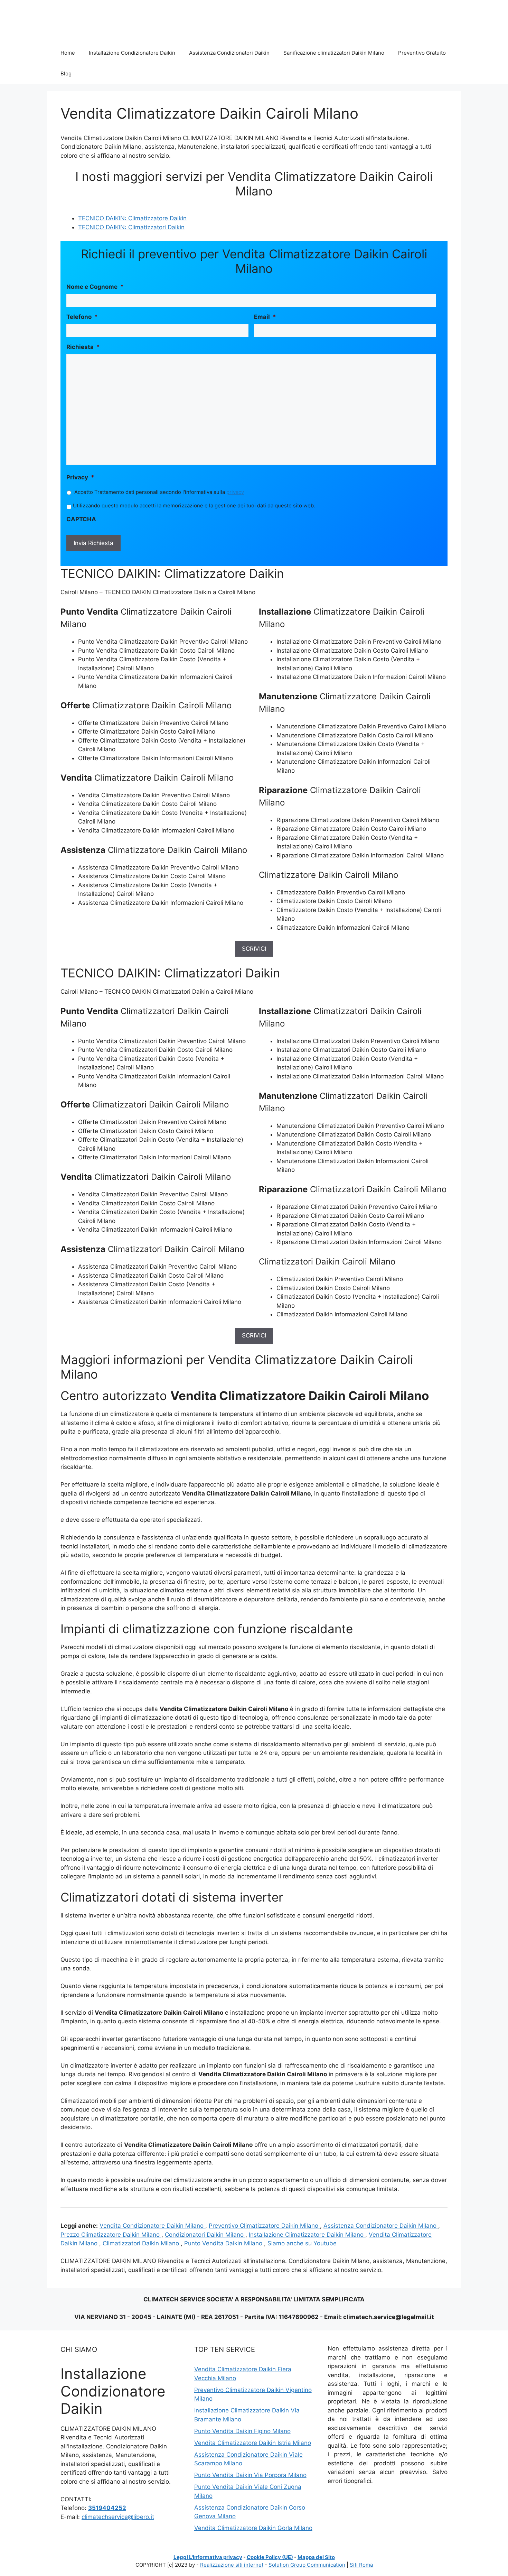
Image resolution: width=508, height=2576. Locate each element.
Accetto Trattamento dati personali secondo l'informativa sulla (159, 492)
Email (265, 317)
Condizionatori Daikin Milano (205, 2235)
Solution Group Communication (307, 2565)
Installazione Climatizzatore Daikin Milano (307, 2235)
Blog (66, 73)
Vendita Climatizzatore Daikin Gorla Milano (253, 2528)
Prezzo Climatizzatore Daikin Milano (111, 2235)
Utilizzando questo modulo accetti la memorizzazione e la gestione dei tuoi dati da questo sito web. (194, 506)
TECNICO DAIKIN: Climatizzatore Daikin (132, 218)
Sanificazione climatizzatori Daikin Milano (334, 53)
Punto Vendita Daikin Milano (224, 2243)
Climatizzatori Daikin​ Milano (142, 2243)
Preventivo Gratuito (422, 53)
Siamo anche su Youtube (302, 2243)
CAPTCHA (81, 519)
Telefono (82, 317)
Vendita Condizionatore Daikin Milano (152, 2226)
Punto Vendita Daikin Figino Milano (242, 2431)
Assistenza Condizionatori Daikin (229, 53)
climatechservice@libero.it (118, 2517)
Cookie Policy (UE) (270, 2557)
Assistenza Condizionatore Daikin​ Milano (381, 2226)
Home (68, 53)
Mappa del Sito (316, 2557)
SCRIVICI (254, 949)
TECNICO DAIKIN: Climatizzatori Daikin (131, 227)
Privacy (80, 477)
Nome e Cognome (95, 287)
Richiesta (83, 347)
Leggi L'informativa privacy (208, 2557)
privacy (235, 492)
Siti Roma (361, 2565)
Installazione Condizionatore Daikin (132, 53)
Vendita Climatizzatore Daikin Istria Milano (253, 2443)
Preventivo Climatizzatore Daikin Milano (264, 2226)
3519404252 (107, 2508)
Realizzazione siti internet (232, 2565)
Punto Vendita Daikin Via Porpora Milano (250, 2475)
